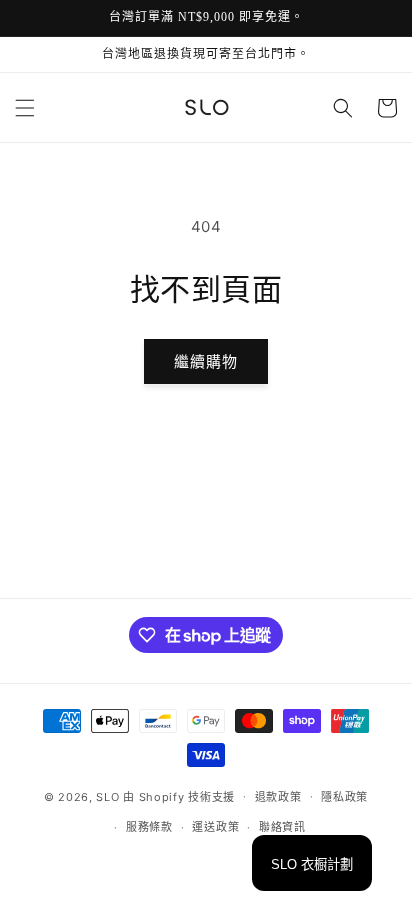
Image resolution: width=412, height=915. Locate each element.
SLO (107, 796)
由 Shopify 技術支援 (179, 796)
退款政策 (278, 797)
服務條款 (149, 827)
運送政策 (215, 827)
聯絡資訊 (282, 827)
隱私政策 (344, 797)
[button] (25, 108)
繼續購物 (206, 361)
